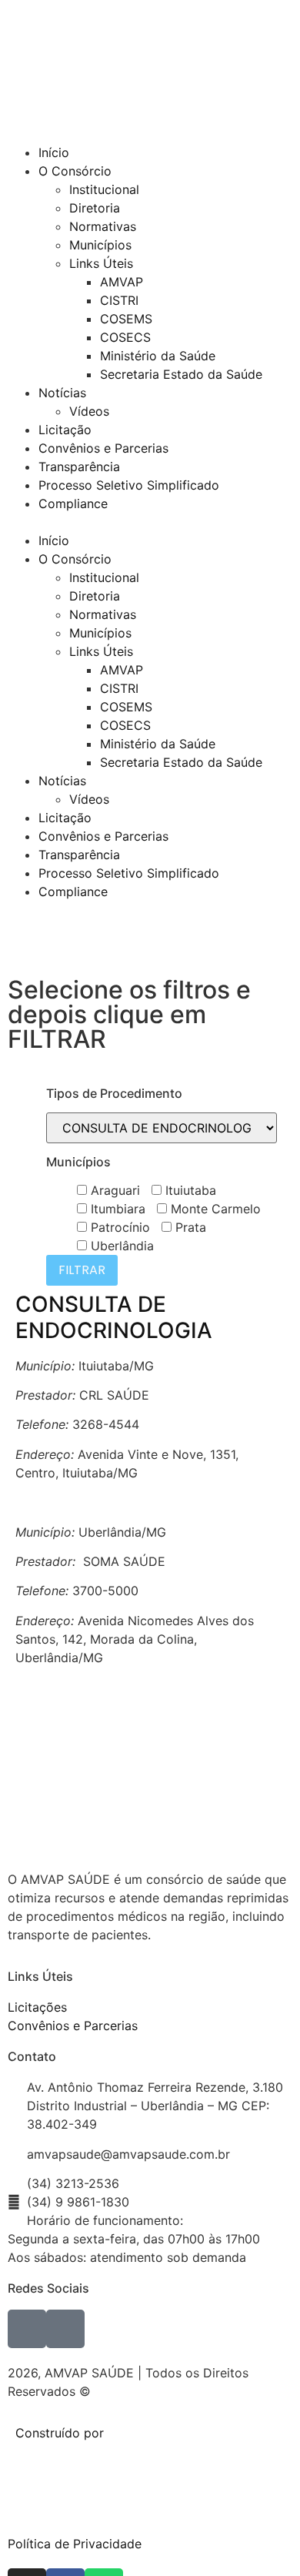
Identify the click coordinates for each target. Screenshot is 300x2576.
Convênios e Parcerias (103, 448)
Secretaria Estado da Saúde (181, 374)
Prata (189, 1227)
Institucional (104, 189)
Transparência (79, 467)
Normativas (103, 226)
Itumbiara (116, 1209)
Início (54, 152)
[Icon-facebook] (27, 2329)
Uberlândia (120, 1246)
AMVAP (122, 282)
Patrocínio (118, 1227)
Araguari (113, 1190)
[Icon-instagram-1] (65, 2329)
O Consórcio (75, 171)
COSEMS (126, 319)
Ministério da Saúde (158, 356)
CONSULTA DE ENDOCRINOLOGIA (114, 1317)
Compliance (73, 503)
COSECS (125, 337)
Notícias (62, 393)
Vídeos (89, 411)
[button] (150, 522)
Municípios (100, 245)
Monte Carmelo (214, 1209)
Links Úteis (101, 263)
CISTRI (119, 300)
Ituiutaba (189, 1190)
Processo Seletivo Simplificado (129, 485)
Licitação (65, 430)
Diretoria (95, 208)
